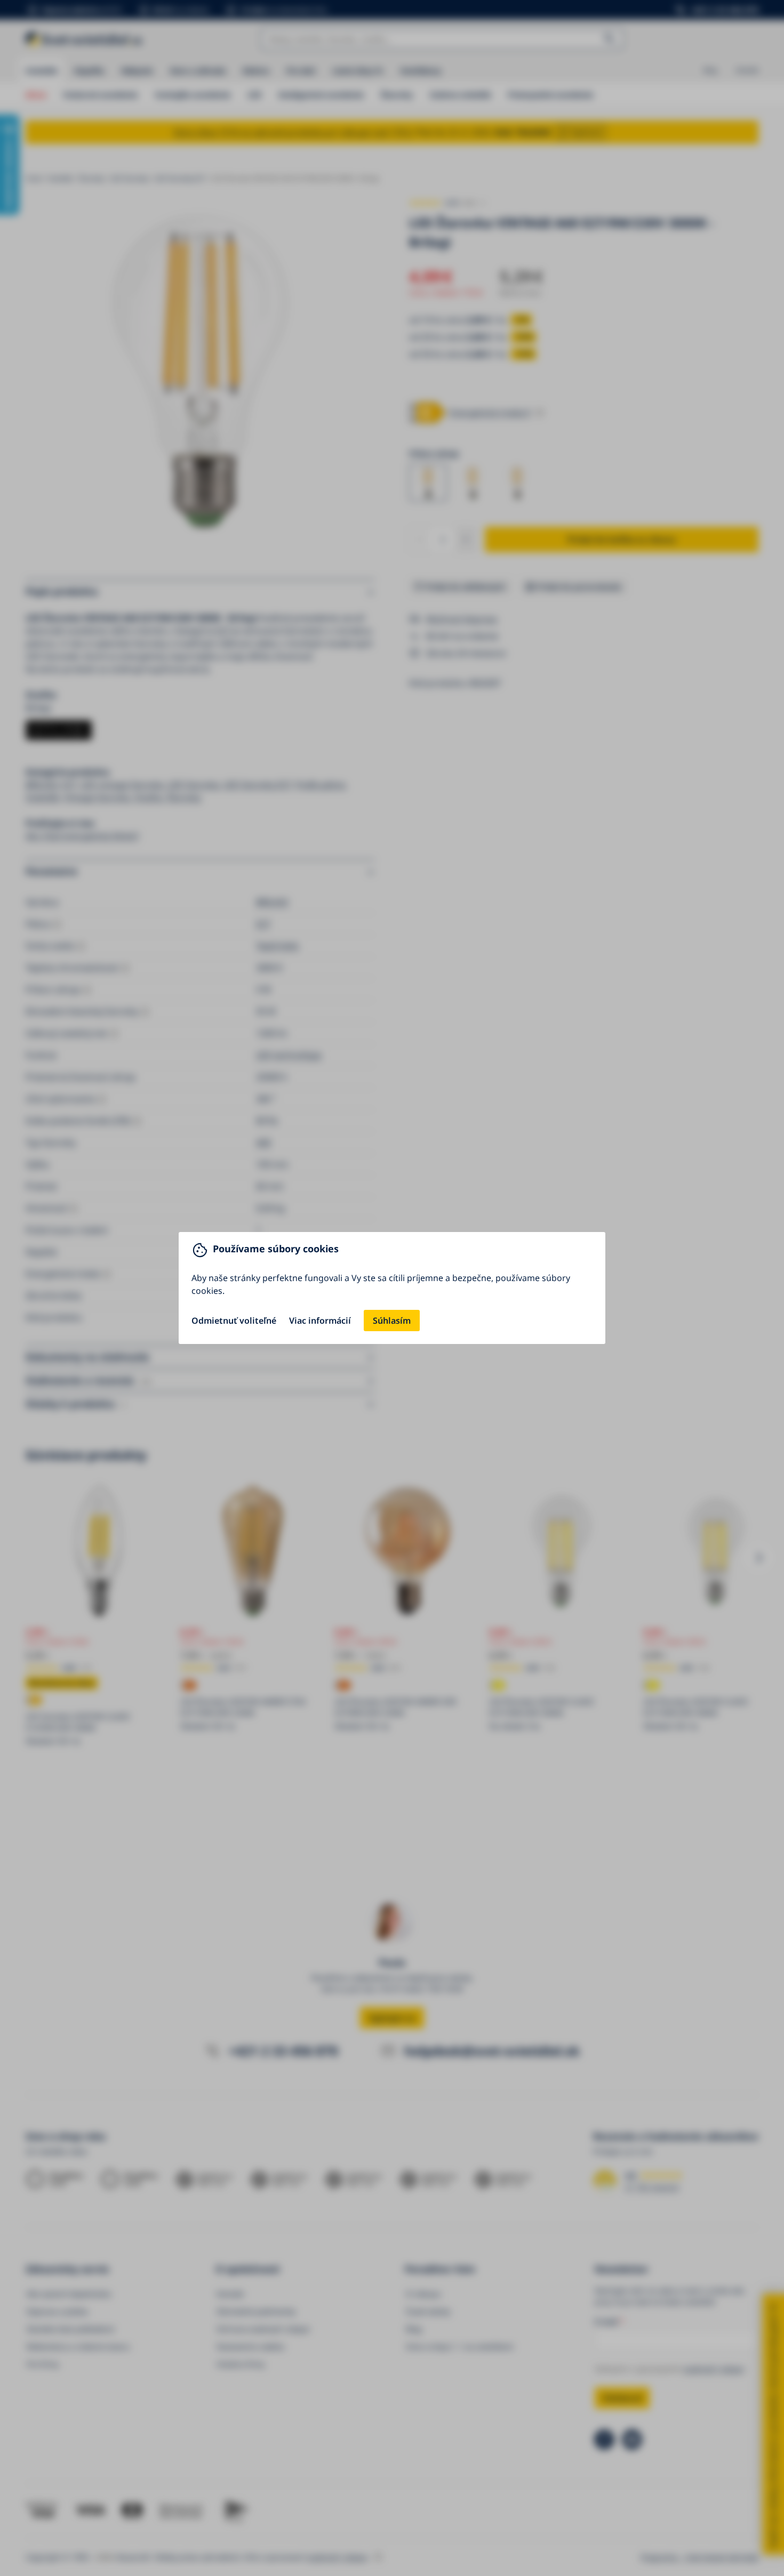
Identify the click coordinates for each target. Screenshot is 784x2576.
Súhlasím (392, 1321)
